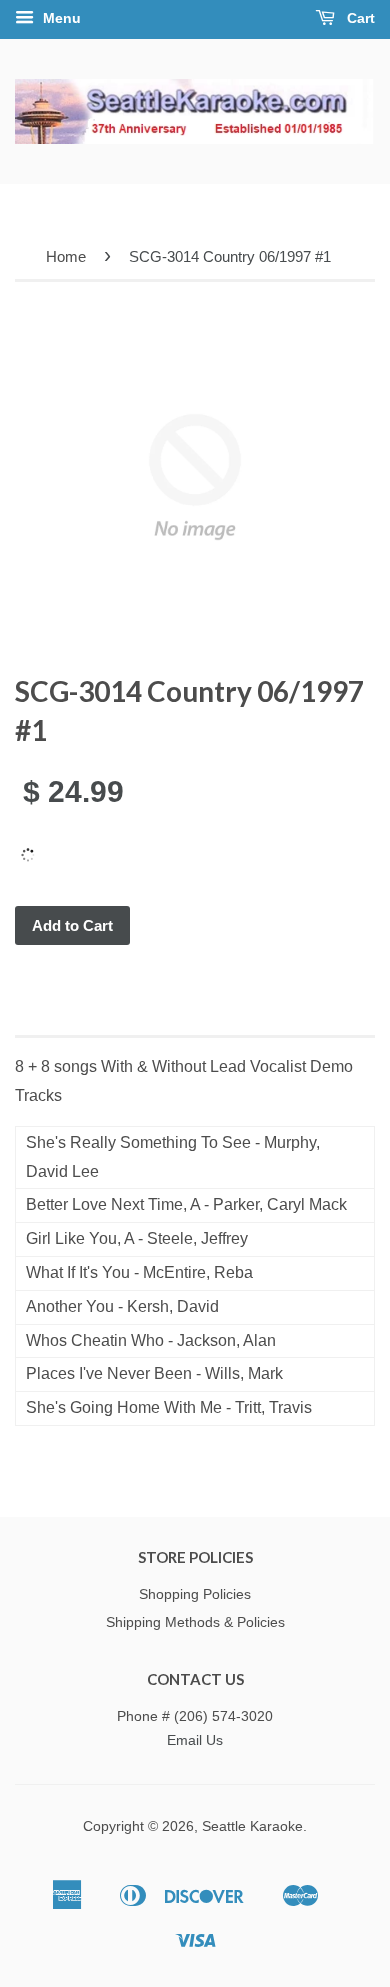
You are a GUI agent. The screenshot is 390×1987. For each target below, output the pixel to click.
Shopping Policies (195, 1594)
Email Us (195, 1740)
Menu (60, 18)
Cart (359, 18)
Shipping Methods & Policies (195, 1622)
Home (66, 256)
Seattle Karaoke (252, 1826)
